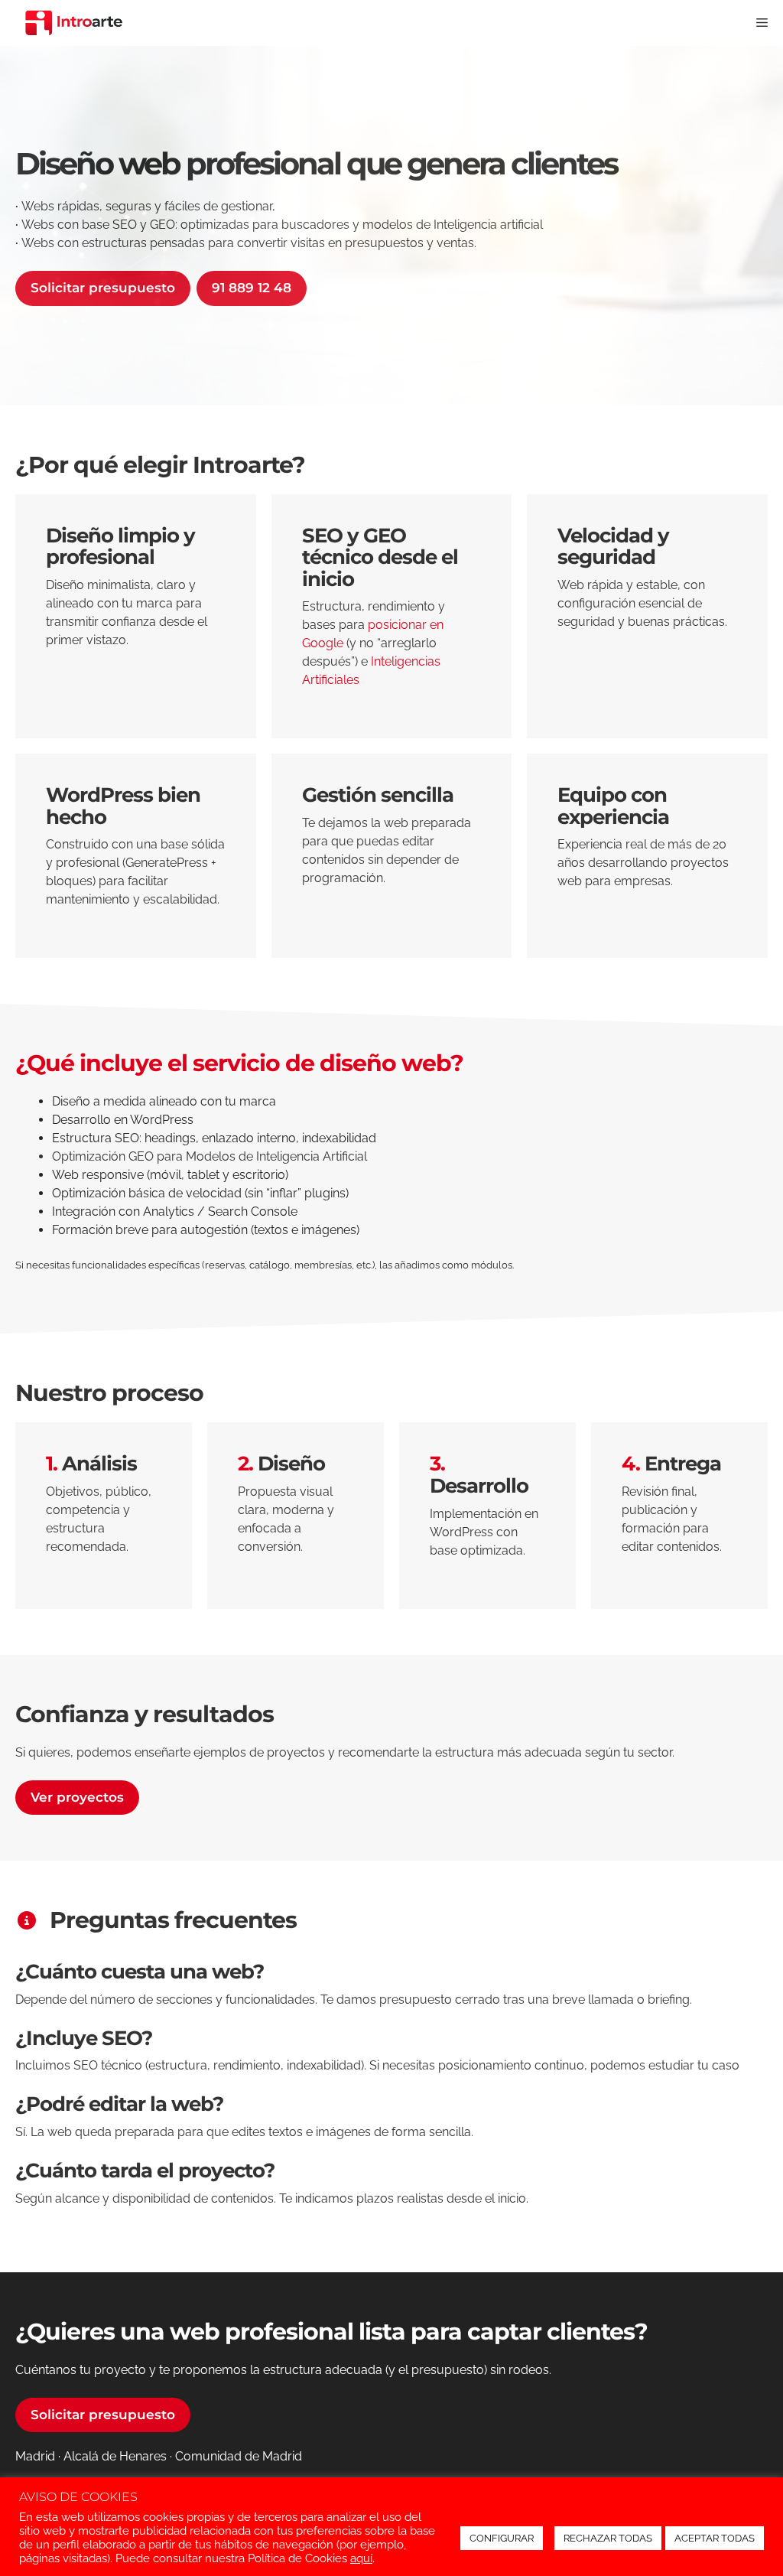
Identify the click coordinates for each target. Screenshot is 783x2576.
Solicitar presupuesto (103, 288)
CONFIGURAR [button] (502, 2538)
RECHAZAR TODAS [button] (608, 2538)
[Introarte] (74, 23)
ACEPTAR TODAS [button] (715, 2538)
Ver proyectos (77, 1797)
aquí (361, 2558)
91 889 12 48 (252, 288)
